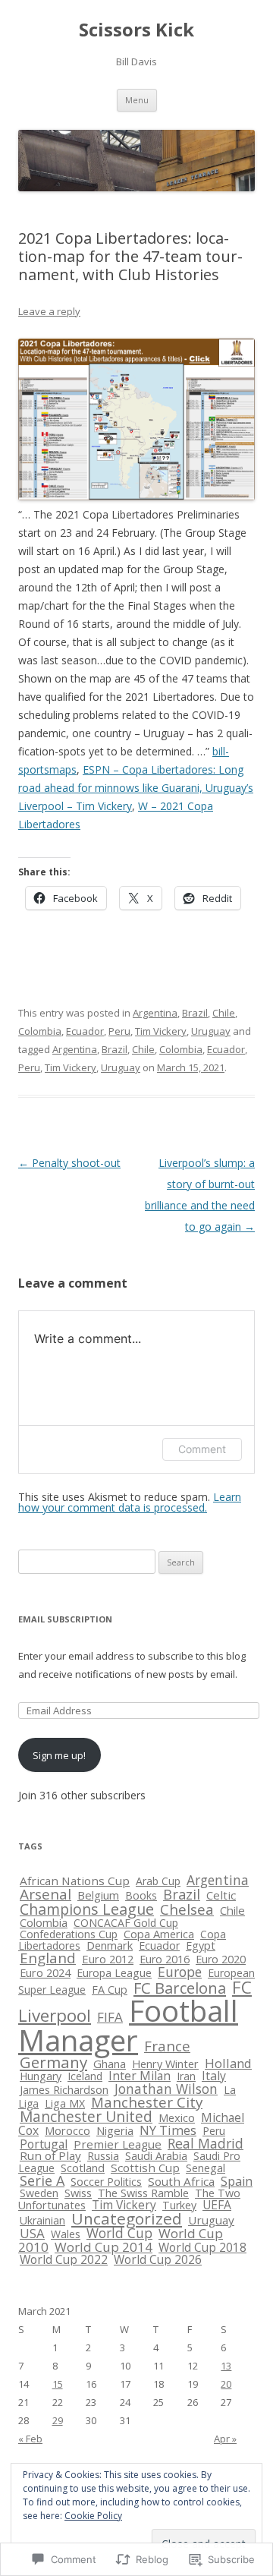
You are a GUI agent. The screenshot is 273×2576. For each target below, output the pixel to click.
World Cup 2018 (202, 2248)
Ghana (110, 2064)
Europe (180, 1972)
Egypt (201, 1945)
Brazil (195, 1013)
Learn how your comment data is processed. (130, 1502)
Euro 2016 (165, 1959)
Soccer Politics (106, 2182)
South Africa (181, 2181)
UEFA (217, 2205)
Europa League (114, 1973)
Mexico (177, 2117)
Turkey (179, 2205)
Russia (103, 2156)
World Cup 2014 (104, 2247)
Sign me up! (59, 1755)
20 (226, 2384)
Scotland (83, 2168)
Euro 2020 (221, 1959)
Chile (224, 1013)
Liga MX (65, 2103)
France (167, 2046)
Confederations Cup (69, 1934)
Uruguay (211, 1031)
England (48, 1958)
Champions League (87, 1909)
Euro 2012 (108, 1959)
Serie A (42, 2180)
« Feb (30, 2439)
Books (141, 1895)
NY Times (168, 2130)
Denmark (110, 1945)
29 (58, 2420)
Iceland (85, 2076)
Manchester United (86, 2117)
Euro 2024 (45, 1973)
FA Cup (110, 1990)
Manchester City (147, 2102)
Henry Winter (165, 2064)
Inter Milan (140, 2076)
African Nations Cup (75, 1881)
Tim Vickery (161, 1031)
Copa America (159, 1934)
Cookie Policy (93, 2516)
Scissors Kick (136, 30)
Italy (214, 2076)
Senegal (206, 2168)
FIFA (110, 2017)
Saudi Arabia (156, 2156)
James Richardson (64, 2090)
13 (226, 2366)
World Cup (119, 2233)
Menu (137, 100)
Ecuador (85, 1031)
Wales (66, 2234)
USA (32, 2233)
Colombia (40, 1031)
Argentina (155, 1013)
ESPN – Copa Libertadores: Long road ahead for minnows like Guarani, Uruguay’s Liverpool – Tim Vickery (136, 788)
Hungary (41, 2076)
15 (58, 2384)
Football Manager (128, 2025)
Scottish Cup (145, 2168)
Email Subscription (65, 1619)
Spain (237, 2181)
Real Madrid (206, 2143)
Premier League (118, 2144)
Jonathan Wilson (166, 2089)
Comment (202, 1449)
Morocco (67, 2130)
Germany (53, 2062)
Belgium (98, 1895)
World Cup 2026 (158, 2260)
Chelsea (187, 1909)
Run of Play (50, 2155)
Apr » (225, 2439)
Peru (119, 1031)
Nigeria (115, 2130)
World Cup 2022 (64, 2259)
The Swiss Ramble (143, 2193)
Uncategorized (127, 2218)
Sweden (39, 2193)
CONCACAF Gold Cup (126, 1923)
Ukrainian (42, 2220)
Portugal (44, 2144)
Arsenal (45, 1894)
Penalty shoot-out (69, 1163)
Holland (228, 2063)
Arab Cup (158, 1881)
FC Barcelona (180, 1988)
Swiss (78, 2193)
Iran (186, 2076)
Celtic (221, 1895)
